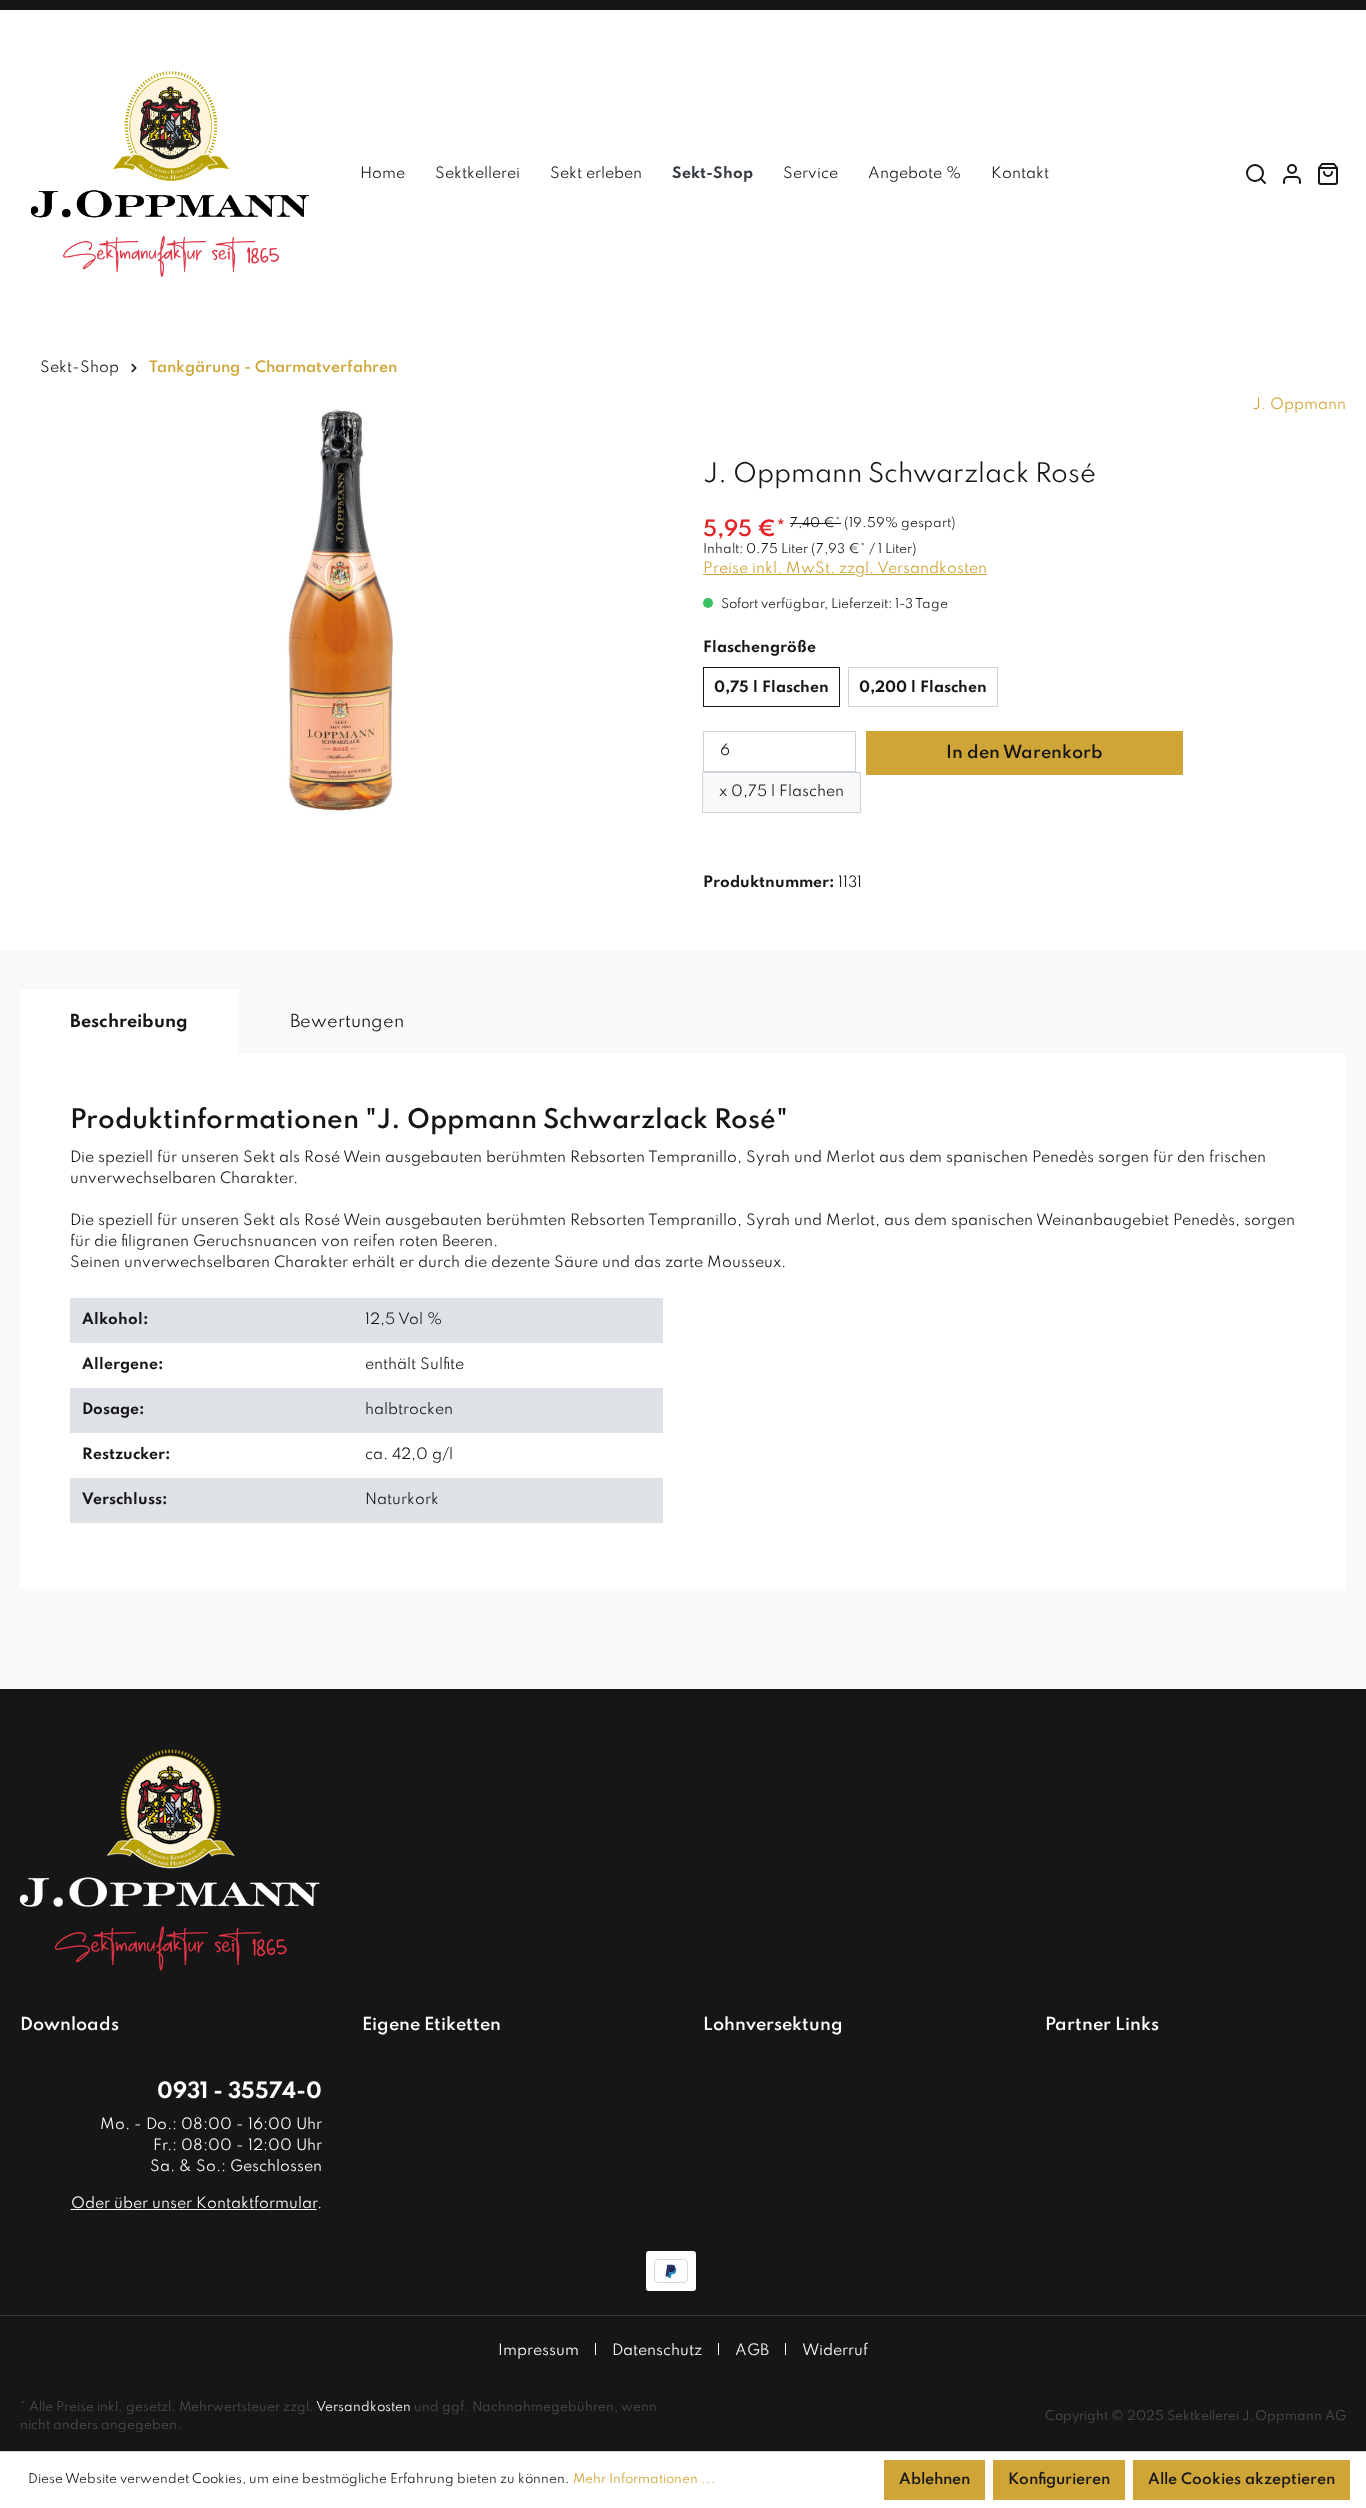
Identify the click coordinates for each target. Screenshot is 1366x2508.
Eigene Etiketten (431, 2025)
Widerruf (835, 2351)
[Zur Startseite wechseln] (170, 174)
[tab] (129, 1022)
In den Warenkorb (1024, 753)
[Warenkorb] (1328, 174)
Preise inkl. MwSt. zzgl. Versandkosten (845, 569)
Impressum (538, 2351)
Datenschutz (657, 2351)
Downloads (69, 2025)
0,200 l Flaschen (923, 688)
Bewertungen (347, 1022)
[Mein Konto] (1292, 174)
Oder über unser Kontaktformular (194, 2204)
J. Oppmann (1299, 405)
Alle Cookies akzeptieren (1241, 2480)
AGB (752, 2351)
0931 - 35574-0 (239, 2092)
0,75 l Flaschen (771, 688)
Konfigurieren (1059, 2480)
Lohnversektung (773, 2025)
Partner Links (1102, 2025)
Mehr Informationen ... (644, 2479)
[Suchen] (1256, 174)
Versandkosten (363, 2407)
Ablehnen (934, 2480)
